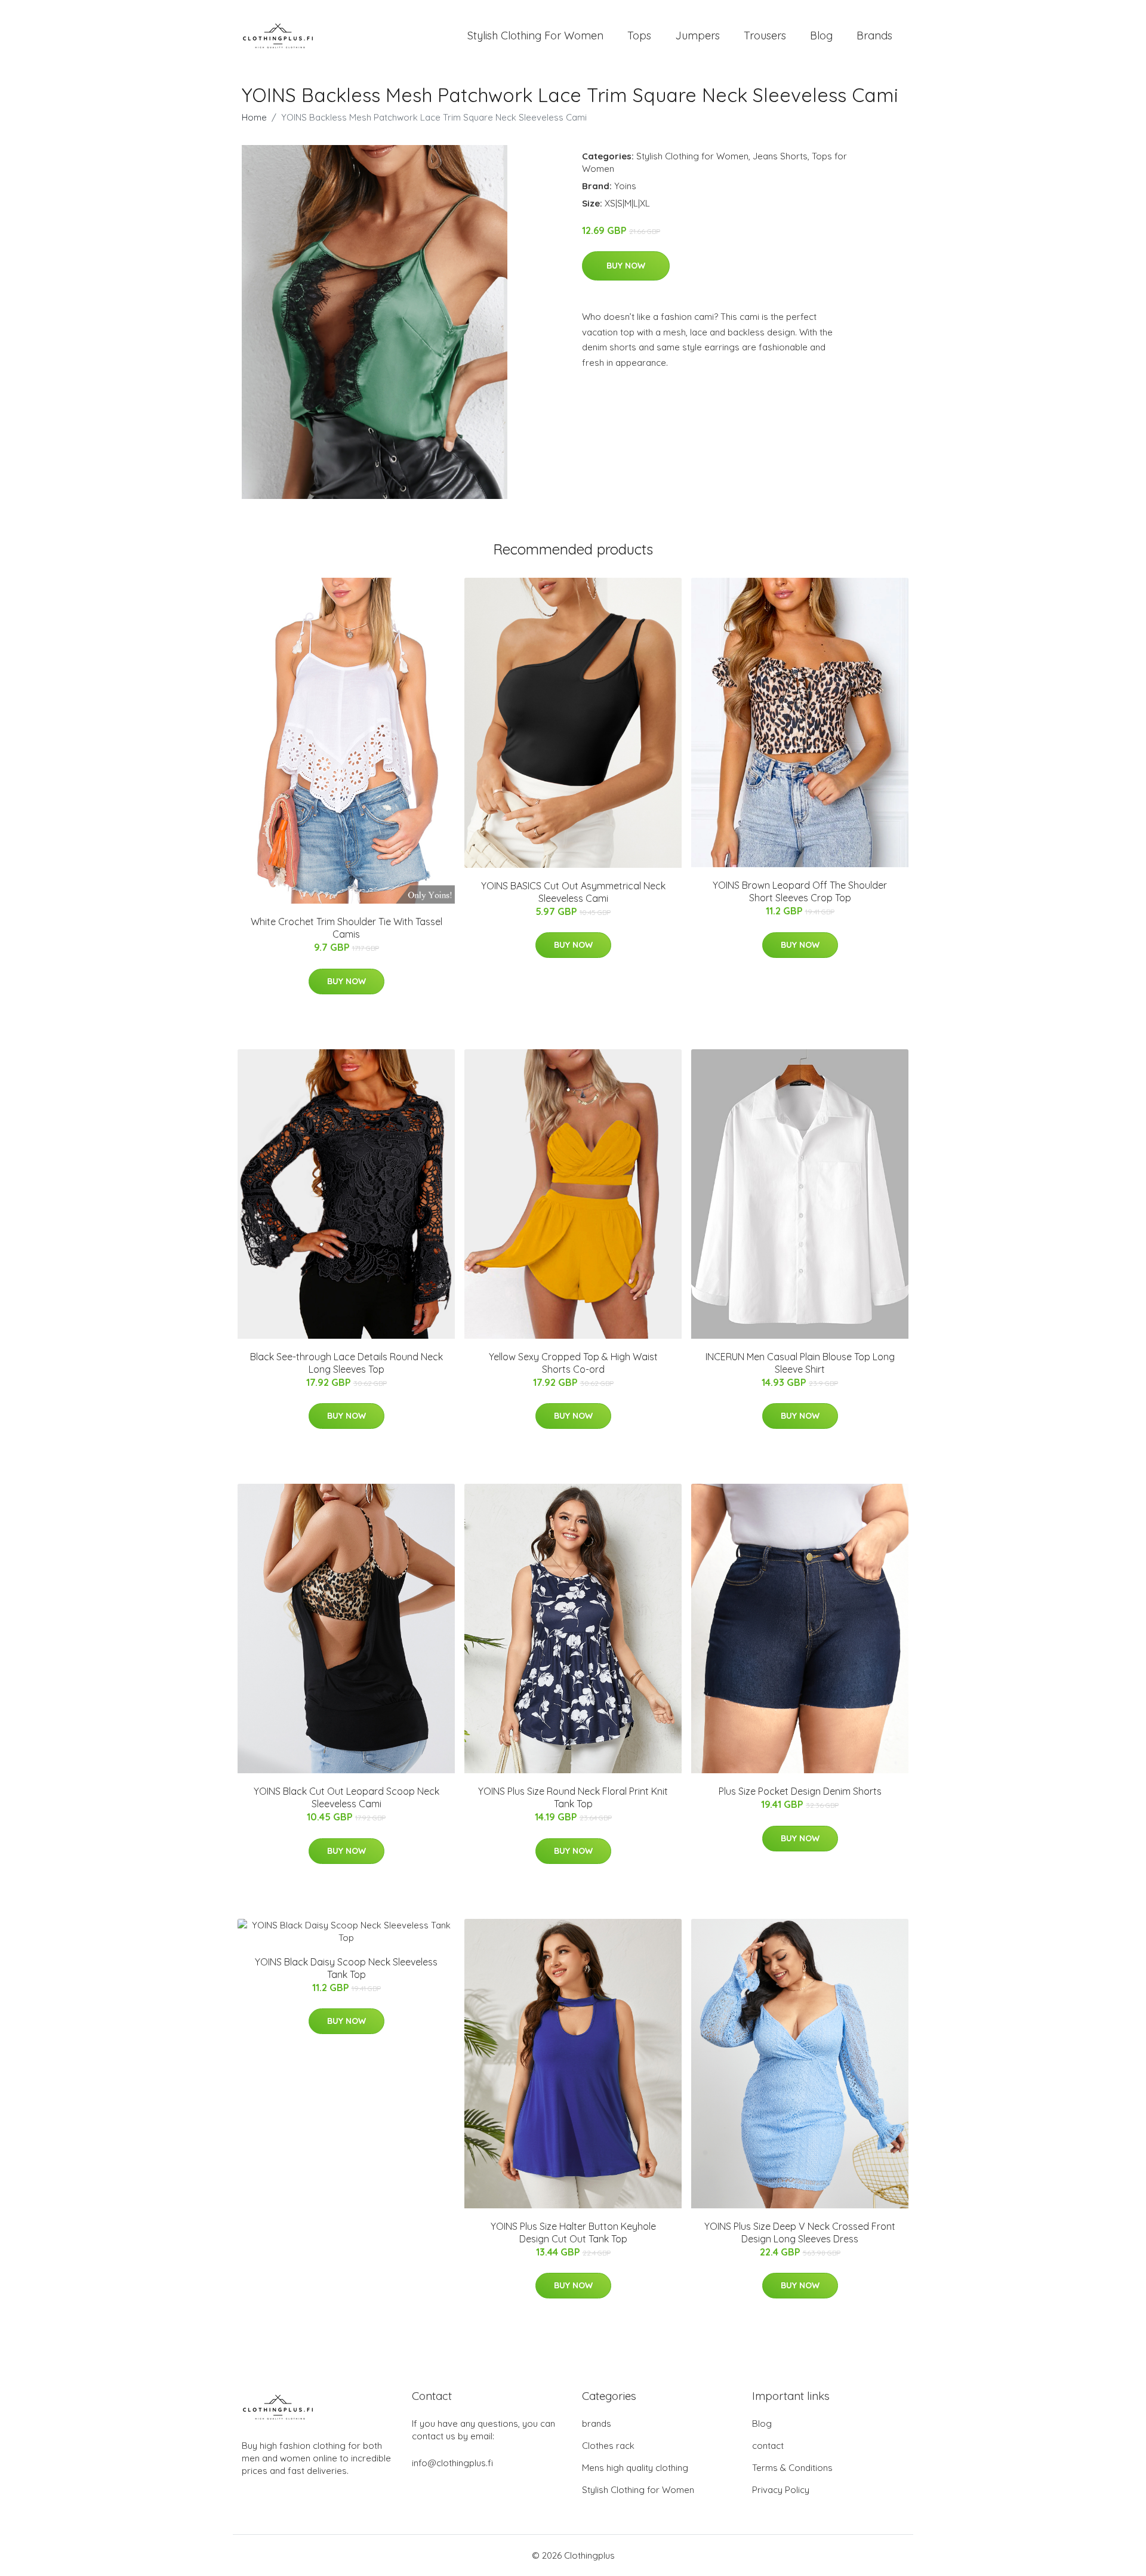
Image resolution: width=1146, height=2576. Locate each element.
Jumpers (697, 36)
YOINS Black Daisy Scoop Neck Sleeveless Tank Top (346, 1968)
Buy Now (626, 266)
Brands (874, 36)
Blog (821, 36)
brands (597, 2424)
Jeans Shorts (780, 156)
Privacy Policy (781, 2490)
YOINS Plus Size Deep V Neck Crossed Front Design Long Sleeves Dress (800, 2233)
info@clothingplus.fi (452, 2463)
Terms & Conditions (792, 2468)
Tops (639, 36)
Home (254, 117)
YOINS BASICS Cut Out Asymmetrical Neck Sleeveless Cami (573, 892)
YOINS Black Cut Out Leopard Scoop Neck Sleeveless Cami (346, 1797)
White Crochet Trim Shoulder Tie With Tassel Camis (346, 928)
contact (768, 2446)
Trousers (765, 36)
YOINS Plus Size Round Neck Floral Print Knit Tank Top (573, 1797)
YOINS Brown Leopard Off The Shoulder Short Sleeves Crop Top (800, 891)
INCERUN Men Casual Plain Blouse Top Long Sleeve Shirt (800, 1363)
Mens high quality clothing (635, 2468)
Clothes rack (608, 2446)
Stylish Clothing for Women (692, 156)
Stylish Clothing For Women (535, 36)
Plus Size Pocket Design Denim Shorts (800, 1791)
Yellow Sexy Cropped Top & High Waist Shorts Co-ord (573, 1363)
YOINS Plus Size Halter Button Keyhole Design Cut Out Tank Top (573, 2233)
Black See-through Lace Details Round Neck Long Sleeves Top (346, 1363)
